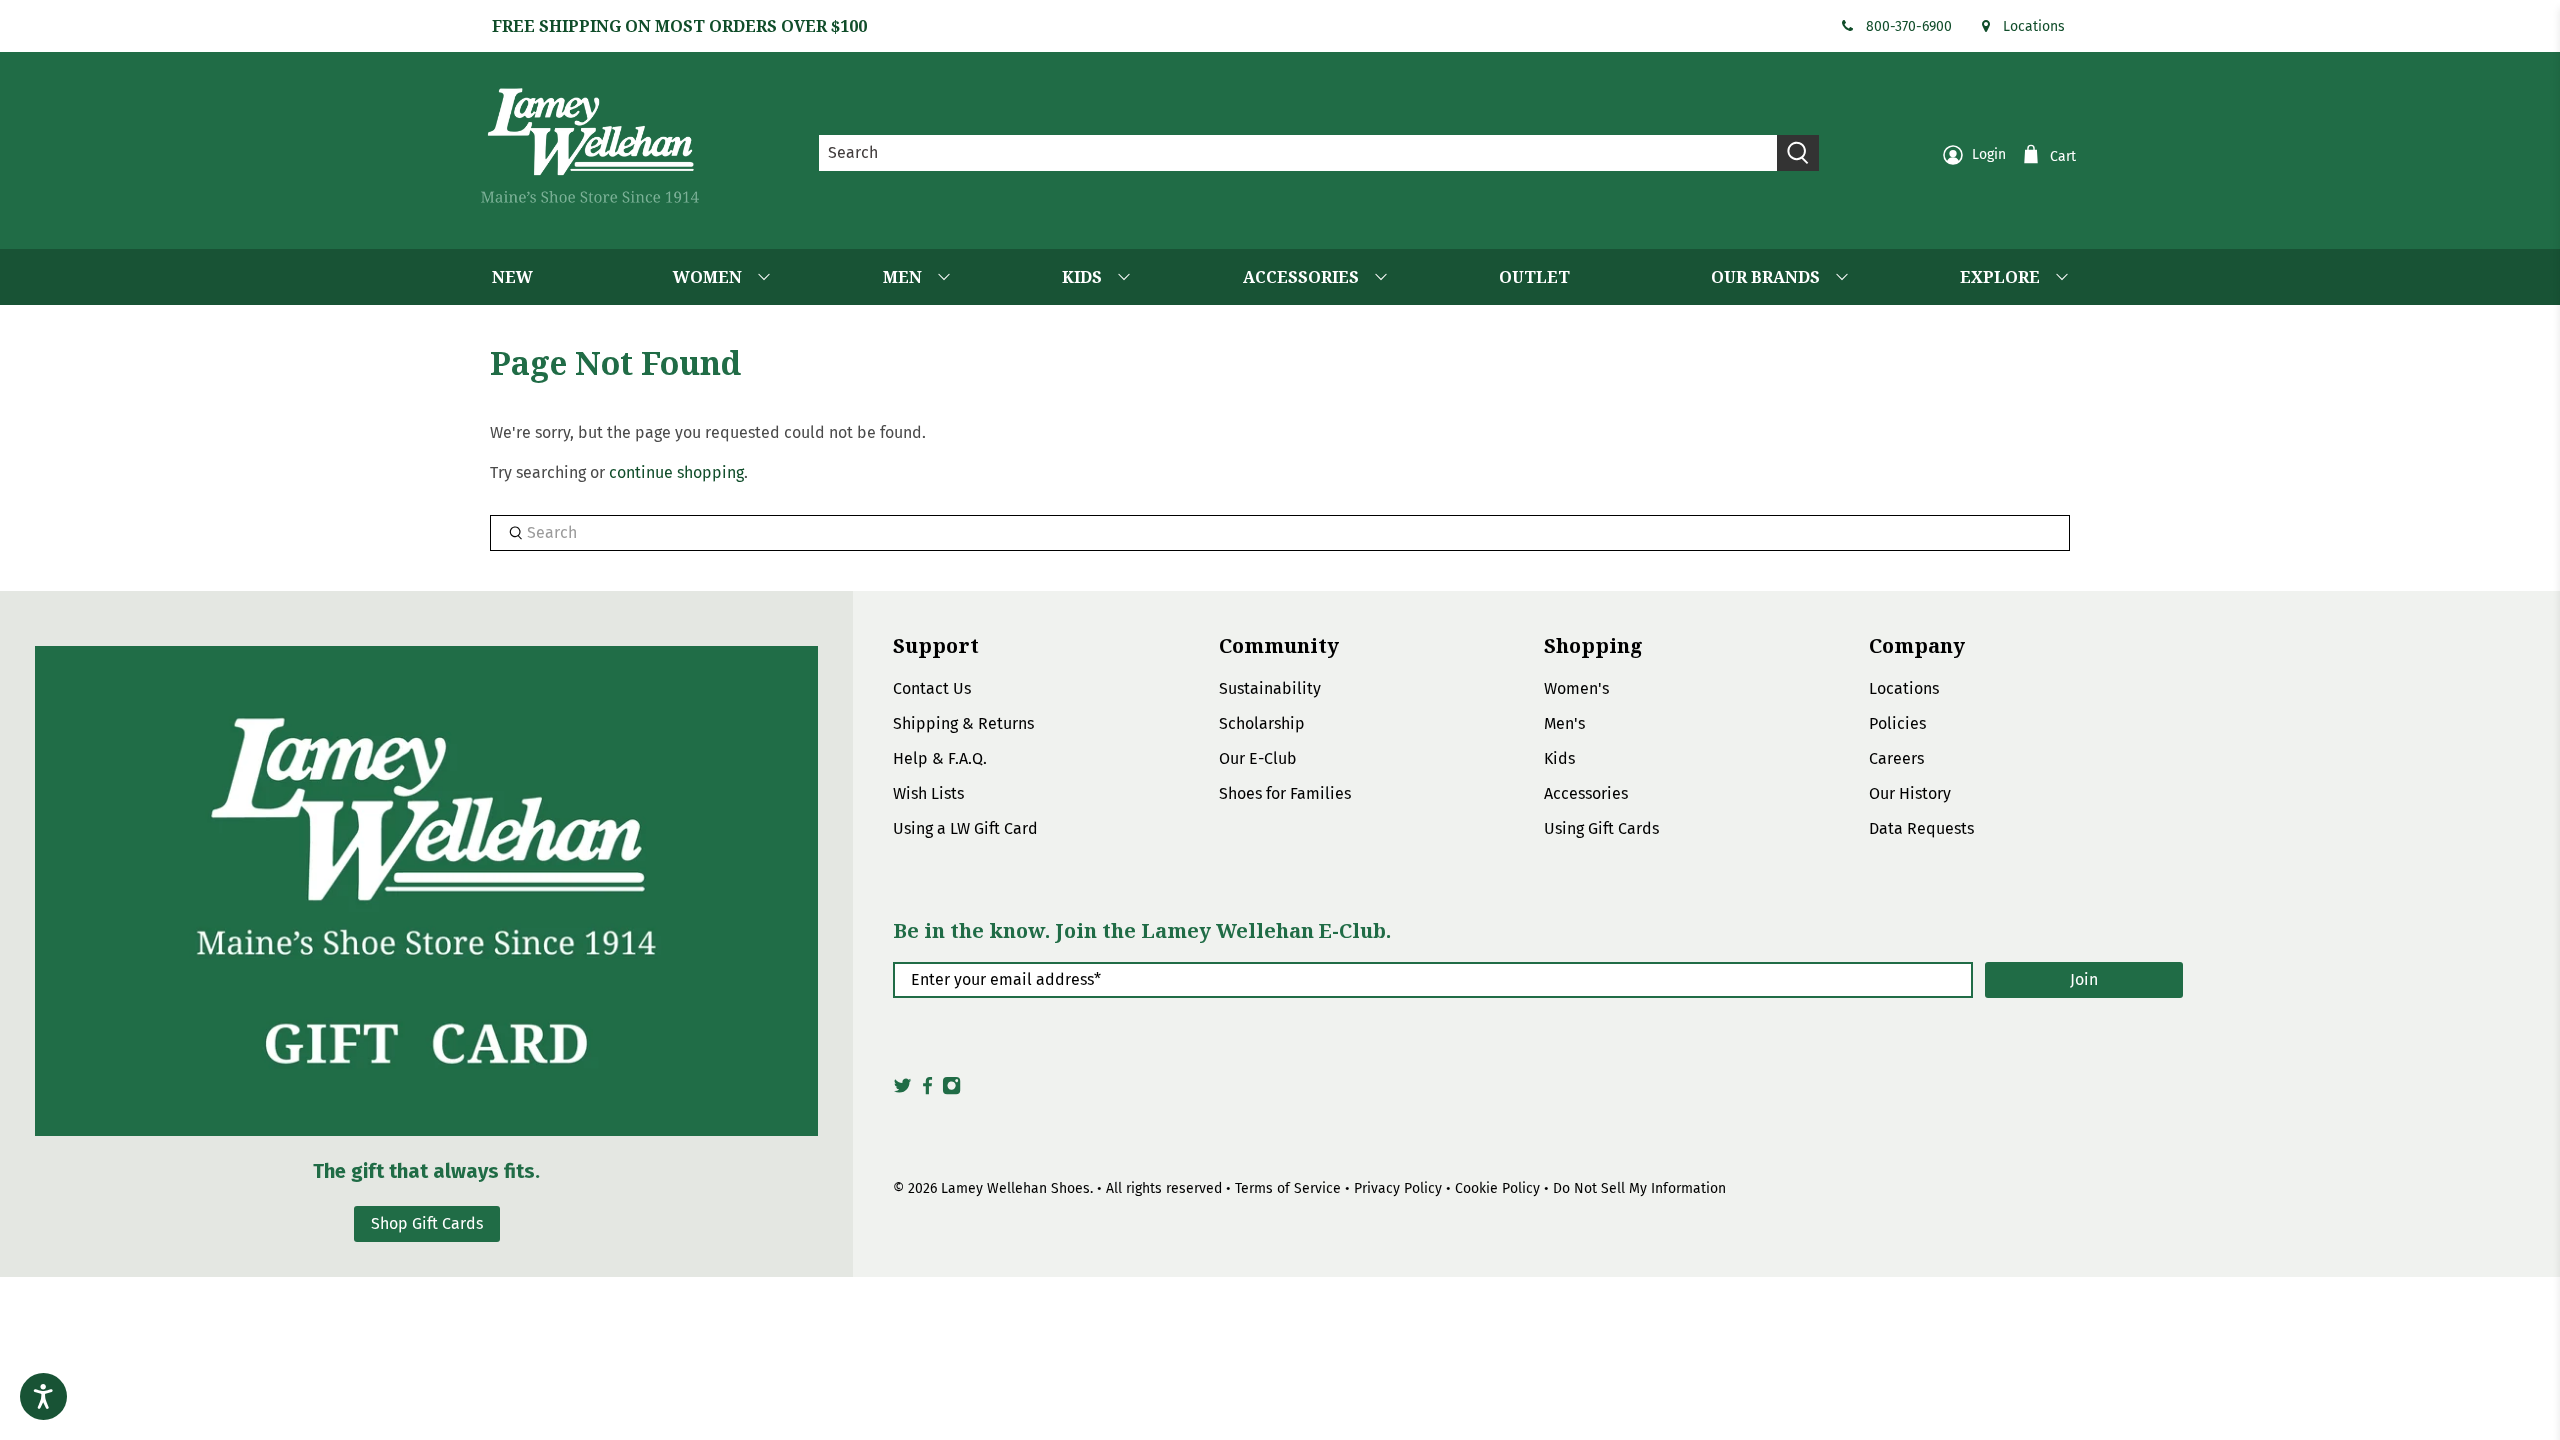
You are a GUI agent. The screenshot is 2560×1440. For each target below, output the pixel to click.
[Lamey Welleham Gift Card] (426, 891)
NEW (512, 277)
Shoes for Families (1285, 793)
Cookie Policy (1497, 1188)
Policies (1897, 723)
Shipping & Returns (963, 723)
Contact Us (932, 688)
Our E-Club (1258, 758)
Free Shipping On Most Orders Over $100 (679, 26)
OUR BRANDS (1765, 277)
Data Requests (1921, 828)
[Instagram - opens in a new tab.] (951, 1091)
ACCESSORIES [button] (1301, 277)
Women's (1576, 688)
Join (2084, 979)
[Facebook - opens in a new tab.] (927, 1091)
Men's (1564, 723)
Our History (1910, 793)
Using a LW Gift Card (965, 828)
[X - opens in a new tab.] (902, 1091)
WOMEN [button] (707, 277)
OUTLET (1534, 277)
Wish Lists (928, 793)
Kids (1559, 758)
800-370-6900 (1909, 26)
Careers (1896, 758)
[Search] (1798, 153)
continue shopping (676, 472)
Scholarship (1262, 723)
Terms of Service (1288, 1188)
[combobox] (1298, 153)
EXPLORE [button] (2000, 277)
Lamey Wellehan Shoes (1015, 1188)
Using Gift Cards (1601, 828)
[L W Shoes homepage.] (590, 145)
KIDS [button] (1082, 277)
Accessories (1586, 793)
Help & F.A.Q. (940, 758)
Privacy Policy (1398, 1188)
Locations (2034, 26)
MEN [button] (902, 277)
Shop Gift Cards (427, 1223)
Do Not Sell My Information (1639, 1188)
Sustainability (1270, 688)
